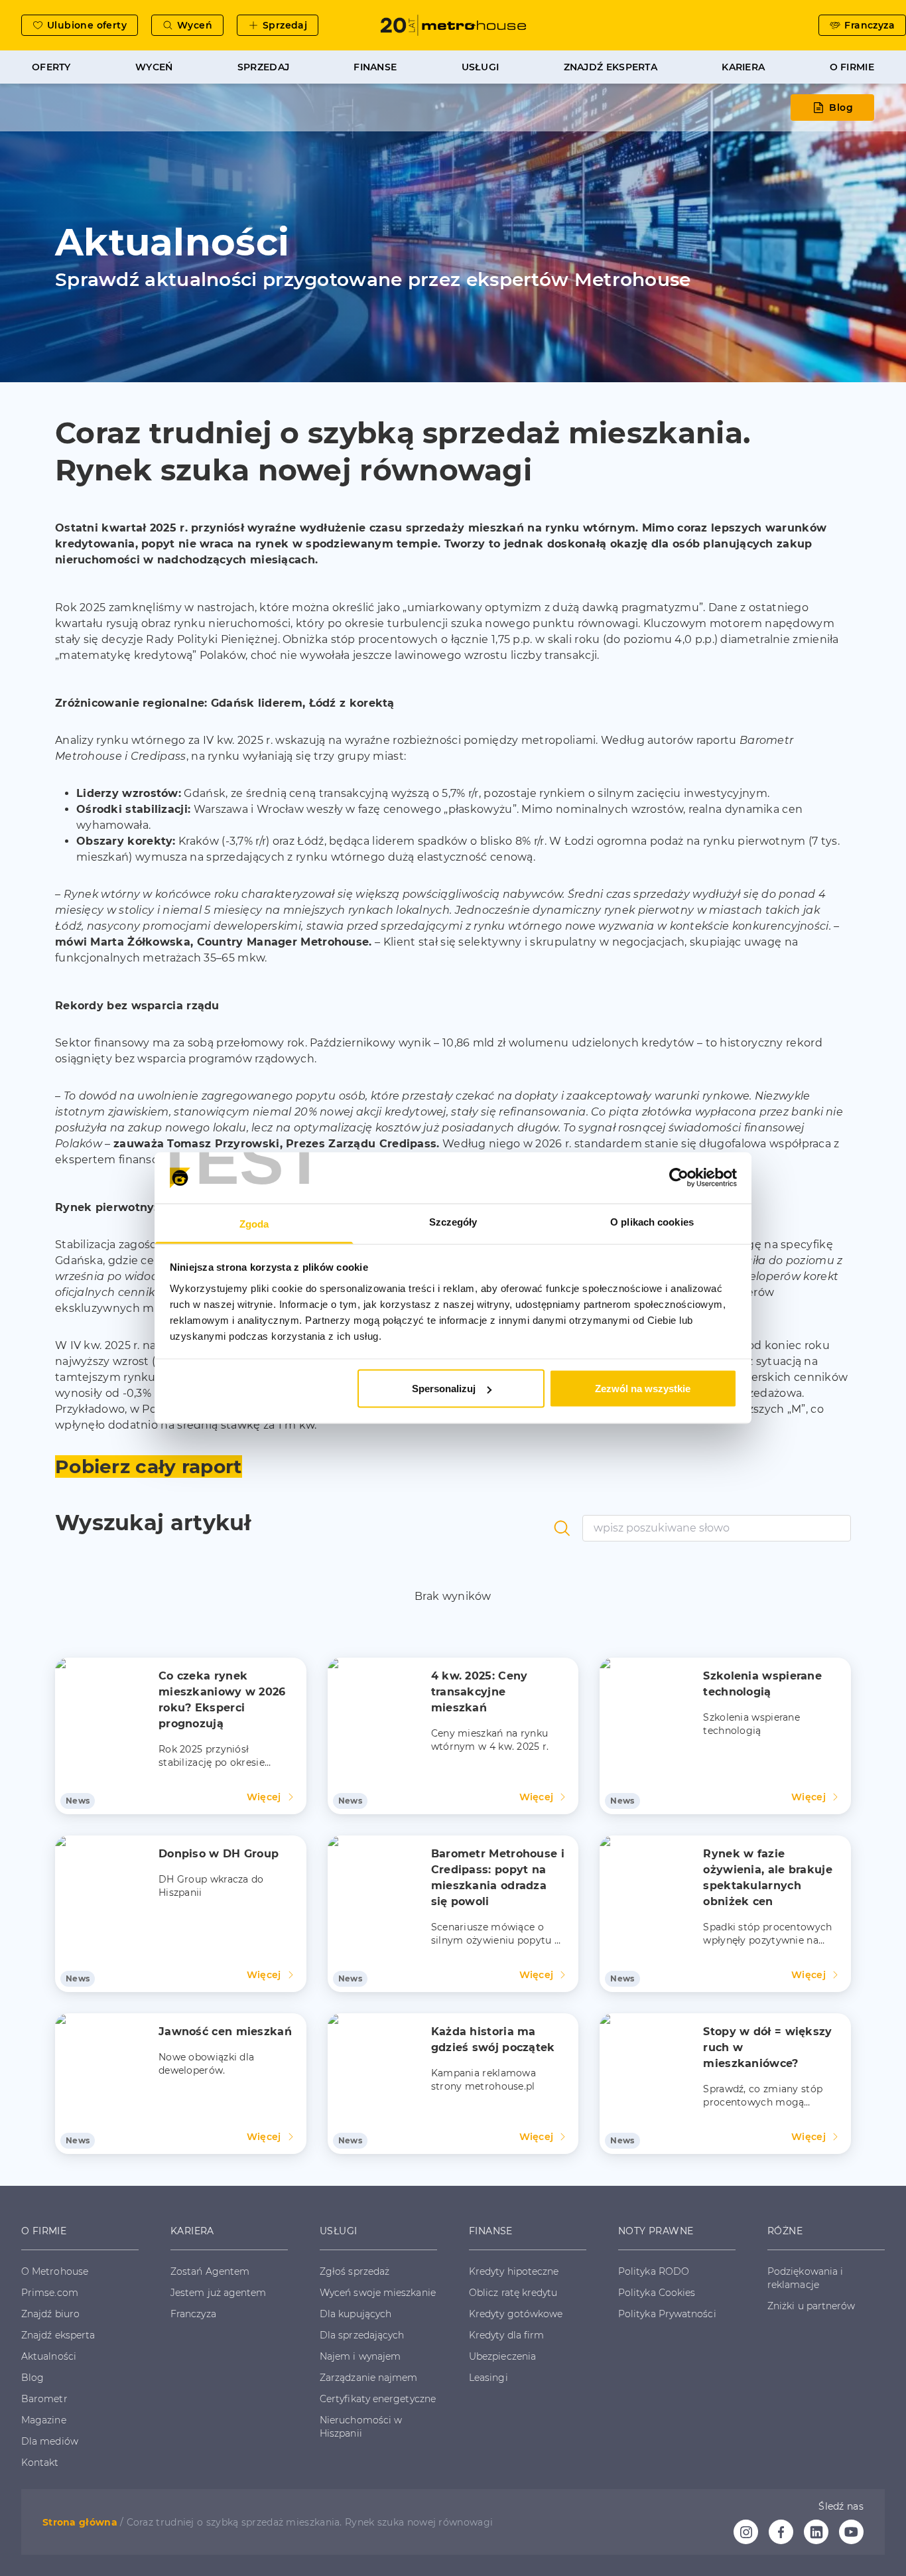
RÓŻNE (785, 2231)
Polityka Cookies (657, 2293)
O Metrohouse (55, 2271)
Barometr (44, 2399)
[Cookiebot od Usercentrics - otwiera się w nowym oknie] (679, 1178)
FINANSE (375, 67)
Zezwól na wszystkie (643, 1389)
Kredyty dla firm (506, 2335)
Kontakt (40, 2463)
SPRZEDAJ (263, 67)
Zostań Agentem (210, 2271)
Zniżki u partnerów (811, 2306)
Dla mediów (50, 2441)
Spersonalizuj (444, 1389)
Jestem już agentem (218, 2293)
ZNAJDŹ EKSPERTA (611, 67)
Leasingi (488, 2378)
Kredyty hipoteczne (514, 2271)
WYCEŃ (154, 67)
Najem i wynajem (360, 2356)
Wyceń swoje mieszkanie (378, 2293)
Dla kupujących (356, 2314)
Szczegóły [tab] (453, 1221)
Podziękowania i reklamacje (805, 2278)
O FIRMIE (852, 67)
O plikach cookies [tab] (652, 1221)
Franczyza (193, 2314)
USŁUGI (481, 67)
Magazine (44, 2420)
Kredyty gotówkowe (516, 2314)
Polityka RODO (654, 2271)
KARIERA (743, 67)
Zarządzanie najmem (368, 2378)
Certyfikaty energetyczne (378, 2399)
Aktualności (49, 2356)
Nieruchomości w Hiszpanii (361, 2427)
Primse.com (50, 2293)
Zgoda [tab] (254, 1223)
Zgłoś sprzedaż (355, 2271)
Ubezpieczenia (502, 2356)
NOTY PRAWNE (656, 2231)
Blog (841, 107)
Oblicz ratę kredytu (513, 2293)
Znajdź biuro (50, 2314)
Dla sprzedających (362, 2335)
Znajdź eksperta (58, 2335)
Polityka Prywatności (667, 2314)
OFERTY (51, 67)
